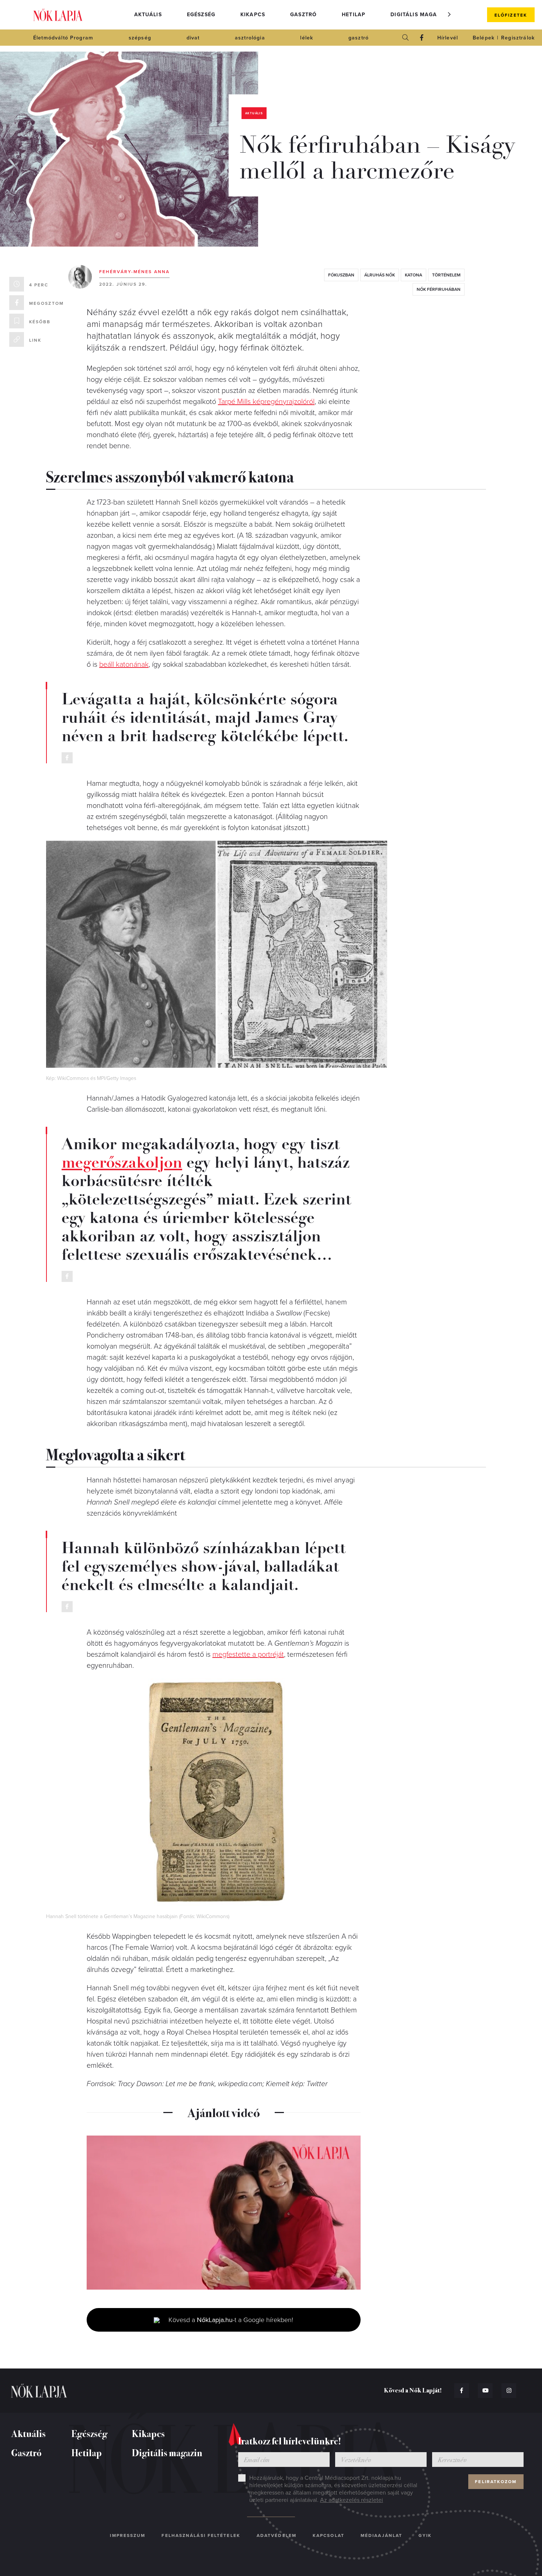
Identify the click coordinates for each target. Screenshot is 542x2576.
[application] (224, 2213)
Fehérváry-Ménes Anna (134, 272)
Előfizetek (511, 15)
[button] (449, 14)
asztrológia (250, 38)
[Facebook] (422, 38)
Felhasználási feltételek (201, 2535)
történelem (446, 275)
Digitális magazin (418, 15)
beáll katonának (124, 665)
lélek (307, 38)
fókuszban (341, 275)
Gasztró (303, 15)
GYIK (425, 2535)
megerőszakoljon (122, 1162)
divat (193, 38)
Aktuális (148, 15)
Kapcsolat (329, 2535)
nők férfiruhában (439, 289)
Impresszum (128, 2535)
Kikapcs (253, 15)
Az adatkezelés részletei (352, 2500)
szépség (140, 38)
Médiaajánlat (381, 2535)
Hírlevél (448, 38)
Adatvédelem (277, 2535)
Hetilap (354, 15)
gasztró (359, 38)
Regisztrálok (518, 38)
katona (414, 275)
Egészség (201, 15)
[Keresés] (406, 38)
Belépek (484, 38)
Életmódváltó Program (63, 38)
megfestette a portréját (248, 1655)
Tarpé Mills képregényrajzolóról (266, 402)
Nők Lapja (58, 15)
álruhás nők (380, 275)
